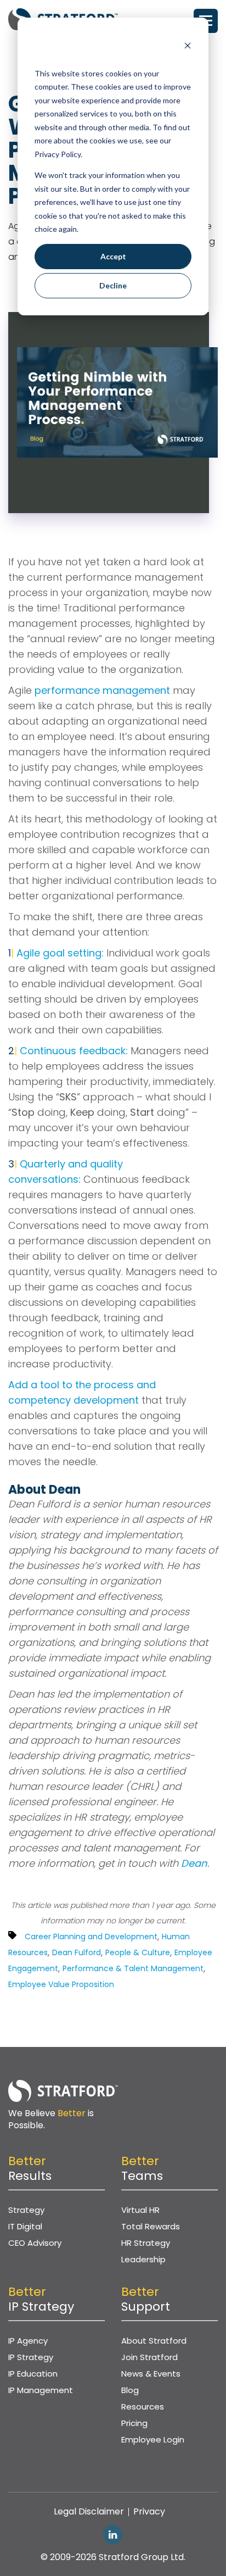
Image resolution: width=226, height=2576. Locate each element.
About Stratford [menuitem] (154, 2341)
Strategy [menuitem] (26, 2210)
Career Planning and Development (91, 1937)
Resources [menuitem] (143, 2407)
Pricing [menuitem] (134, 2423)
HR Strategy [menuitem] (146, 2243)
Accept (113, 256)
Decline (113, 285)
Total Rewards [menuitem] (151, 2226)
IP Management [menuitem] (41, 2390)
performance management (102, 690)
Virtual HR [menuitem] (140, 2210)
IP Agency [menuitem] (28, 2341)
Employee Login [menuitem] (153, 2439)
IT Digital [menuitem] (25, 2226)
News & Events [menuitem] (151, 2374)
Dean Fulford (77, 1952)
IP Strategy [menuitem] (31, 2357)
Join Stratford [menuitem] (149, 2357)
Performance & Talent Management (133, 1968)
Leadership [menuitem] (143, 2259)
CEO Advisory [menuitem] (35, 2243)
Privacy (149, 2511)
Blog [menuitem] (130, 2390)
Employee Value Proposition (61, 1984)
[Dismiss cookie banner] (188, 47)
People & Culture (138, 1952)
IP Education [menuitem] (33, 2374)
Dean (194, 1863)
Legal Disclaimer (89, 2511)
